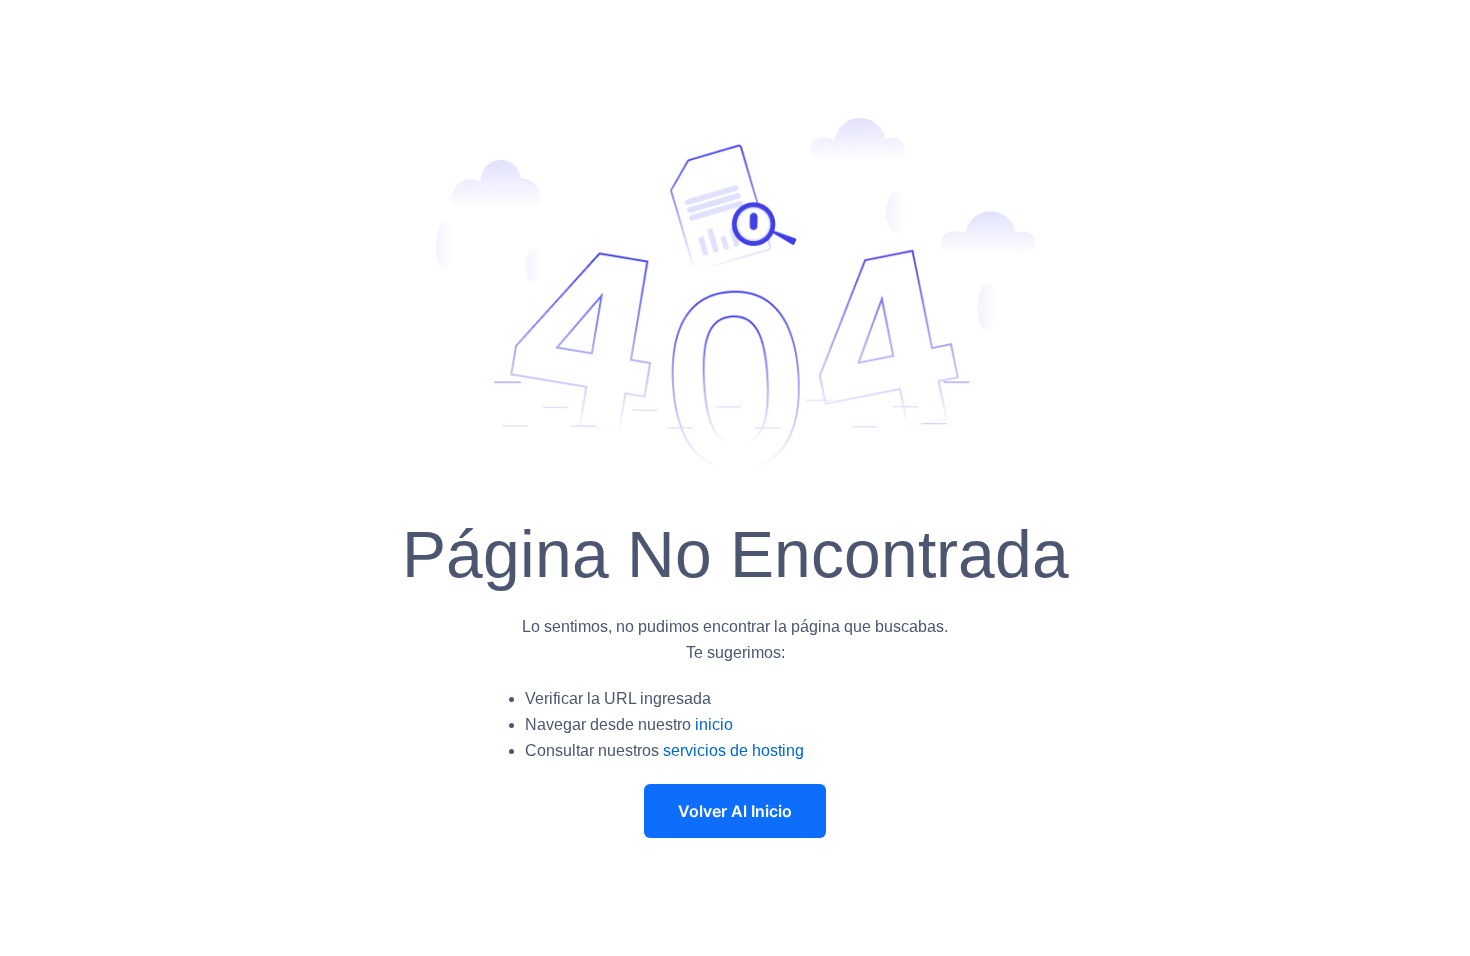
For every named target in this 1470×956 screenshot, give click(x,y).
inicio (714, 724)
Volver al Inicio (735, 811)
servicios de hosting (733, 750)
